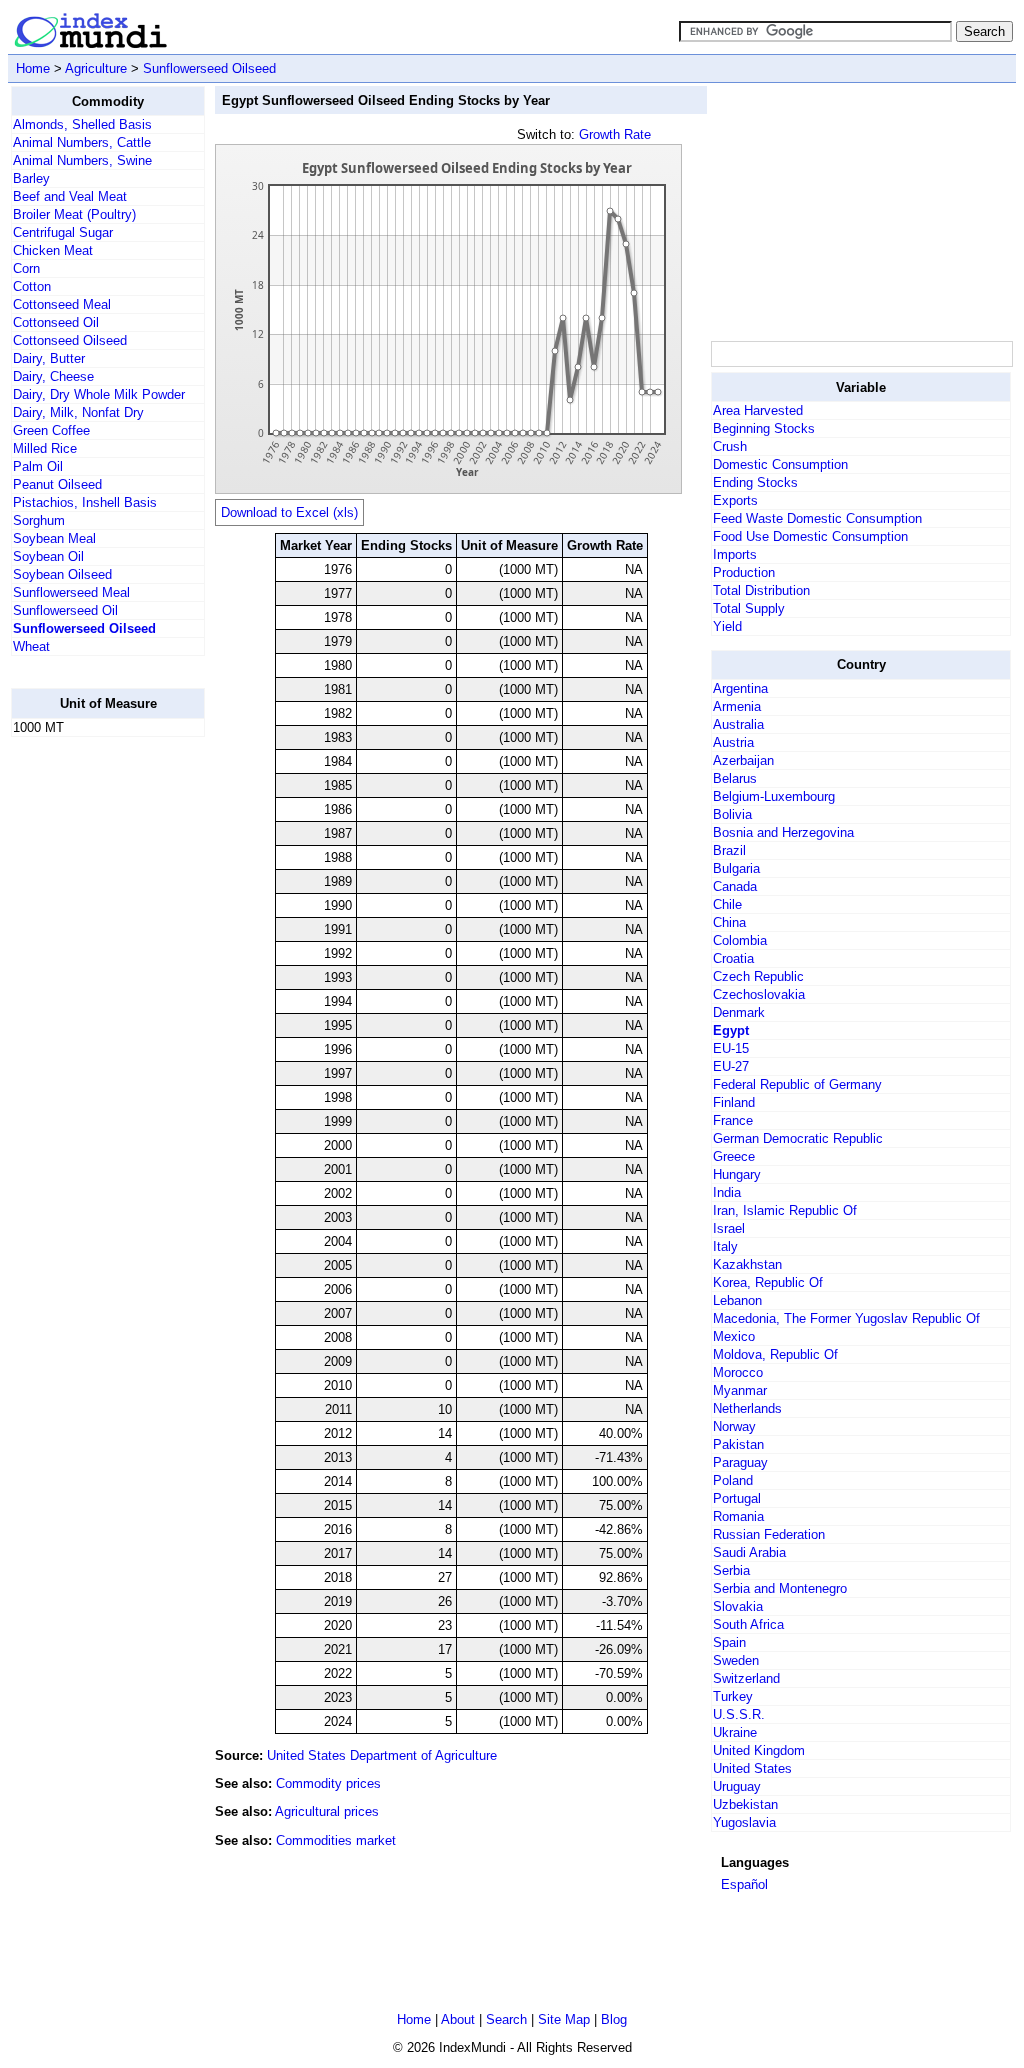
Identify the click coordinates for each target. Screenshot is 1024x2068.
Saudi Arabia (749, 1552)
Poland (733, 1480)
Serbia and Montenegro (780, 1588)
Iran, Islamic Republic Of (785, 1210)
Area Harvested (758, 410)
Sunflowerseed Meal (71, 592)
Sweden (736, 1660)
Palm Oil (38, 466)
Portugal (737, 1498)
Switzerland (746, 1678)
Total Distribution (761, 590)
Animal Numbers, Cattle (82, 142)
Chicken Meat (53, 250)
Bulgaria (736, 868)
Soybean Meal (54, 538)
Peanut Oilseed (57, 484)
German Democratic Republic (798, 1138)
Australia (738, 724)
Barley (31, 178)
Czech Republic (758, 976)
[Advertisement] (91, 1053)
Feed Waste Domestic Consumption (817, 518)
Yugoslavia (744, 1822)
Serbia (731, 1570)
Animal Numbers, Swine (82, 160)
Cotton (32, 286)
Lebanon (737, 1300)
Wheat (31, 646)
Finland (734, 1102)
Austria (733, 742)
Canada (735, 886)
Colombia (740, 940)
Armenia (737, 706)
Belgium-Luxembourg (774, 796)
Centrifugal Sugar (63, 232)
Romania (738, 1516)
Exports (735, 500)
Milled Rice (45, 448)
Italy (725, 1246)
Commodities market (336, 1840)
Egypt (731, 1030)
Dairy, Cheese (53, 376)
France (733, 1120)
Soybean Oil (48, 556)
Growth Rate (615, 134)
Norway (734, 1426)
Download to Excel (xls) (289, 512)
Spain (729, 1642)
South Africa (748, 1624)
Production (744, 572)
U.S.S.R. (739, 1714)
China (729, 922)
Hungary (737, 1174)
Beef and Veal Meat (70, 196)
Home (33, 68)
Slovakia (738, 1606)
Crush (730, 446)
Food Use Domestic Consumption (810, 536)
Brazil (729, 850)
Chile (727, 904)
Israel (729, 1228)
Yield (727, 626)
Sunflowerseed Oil (65, 610)
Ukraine (735, 1732)
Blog (614, 2019)
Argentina (740, 688)
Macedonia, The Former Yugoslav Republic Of (846, 1318)
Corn (26, 268)
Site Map (564, 2019)
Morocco (738, 1372)
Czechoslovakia (759, 994)
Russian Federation (769, 1534)
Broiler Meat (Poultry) (74, 214)
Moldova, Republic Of (775, 1354)
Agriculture (96, 68)
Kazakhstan (747, 1264)
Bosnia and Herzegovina (783, 832)
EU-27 (731, 1066)
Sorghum (39, 520)
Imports (735, 554)
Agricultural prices (327, 1811)
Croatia (733, 958)
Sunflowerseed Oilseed (209, 68)
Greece (734, 1156)
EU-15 (731, 1048)
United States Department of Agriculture (382, 1755)
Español (744, 1884)
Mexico (734, 1336)
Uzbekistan (745, 1804)
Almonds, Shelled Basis (82, 124)
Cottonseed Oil (56, 322)
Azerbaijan (743, 760)
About (458, 2019)
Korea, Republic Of (768, 1282)
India (727, 1192)
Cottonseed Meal (62, 304)
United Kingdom (759, 1750)
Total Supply (749, 608)
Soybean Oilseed (62, 574)
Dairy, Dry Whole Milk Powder (99, 394)
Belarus (735, 778)
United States (752, 1768)
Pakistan (738, 1444)
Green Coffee (51, 430)
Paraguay (740, 1462)
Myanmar (740, 1390)
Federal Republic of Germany (797, 1084)
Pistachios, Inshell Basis (85, 502)
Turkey (733, 1696)
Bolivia (732, 814)
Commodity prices (328, 1783)
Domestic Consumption (780, 464)
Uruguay (737, 1786)
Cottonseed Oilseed (70, 340)
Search (506, 2019)
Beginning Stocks (764, 428)
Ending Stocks (755, 482)
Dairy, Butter (49, 358)
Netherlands (747, 1408)
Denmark (739, 1012)
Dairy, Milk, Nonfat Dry (78, 412)
